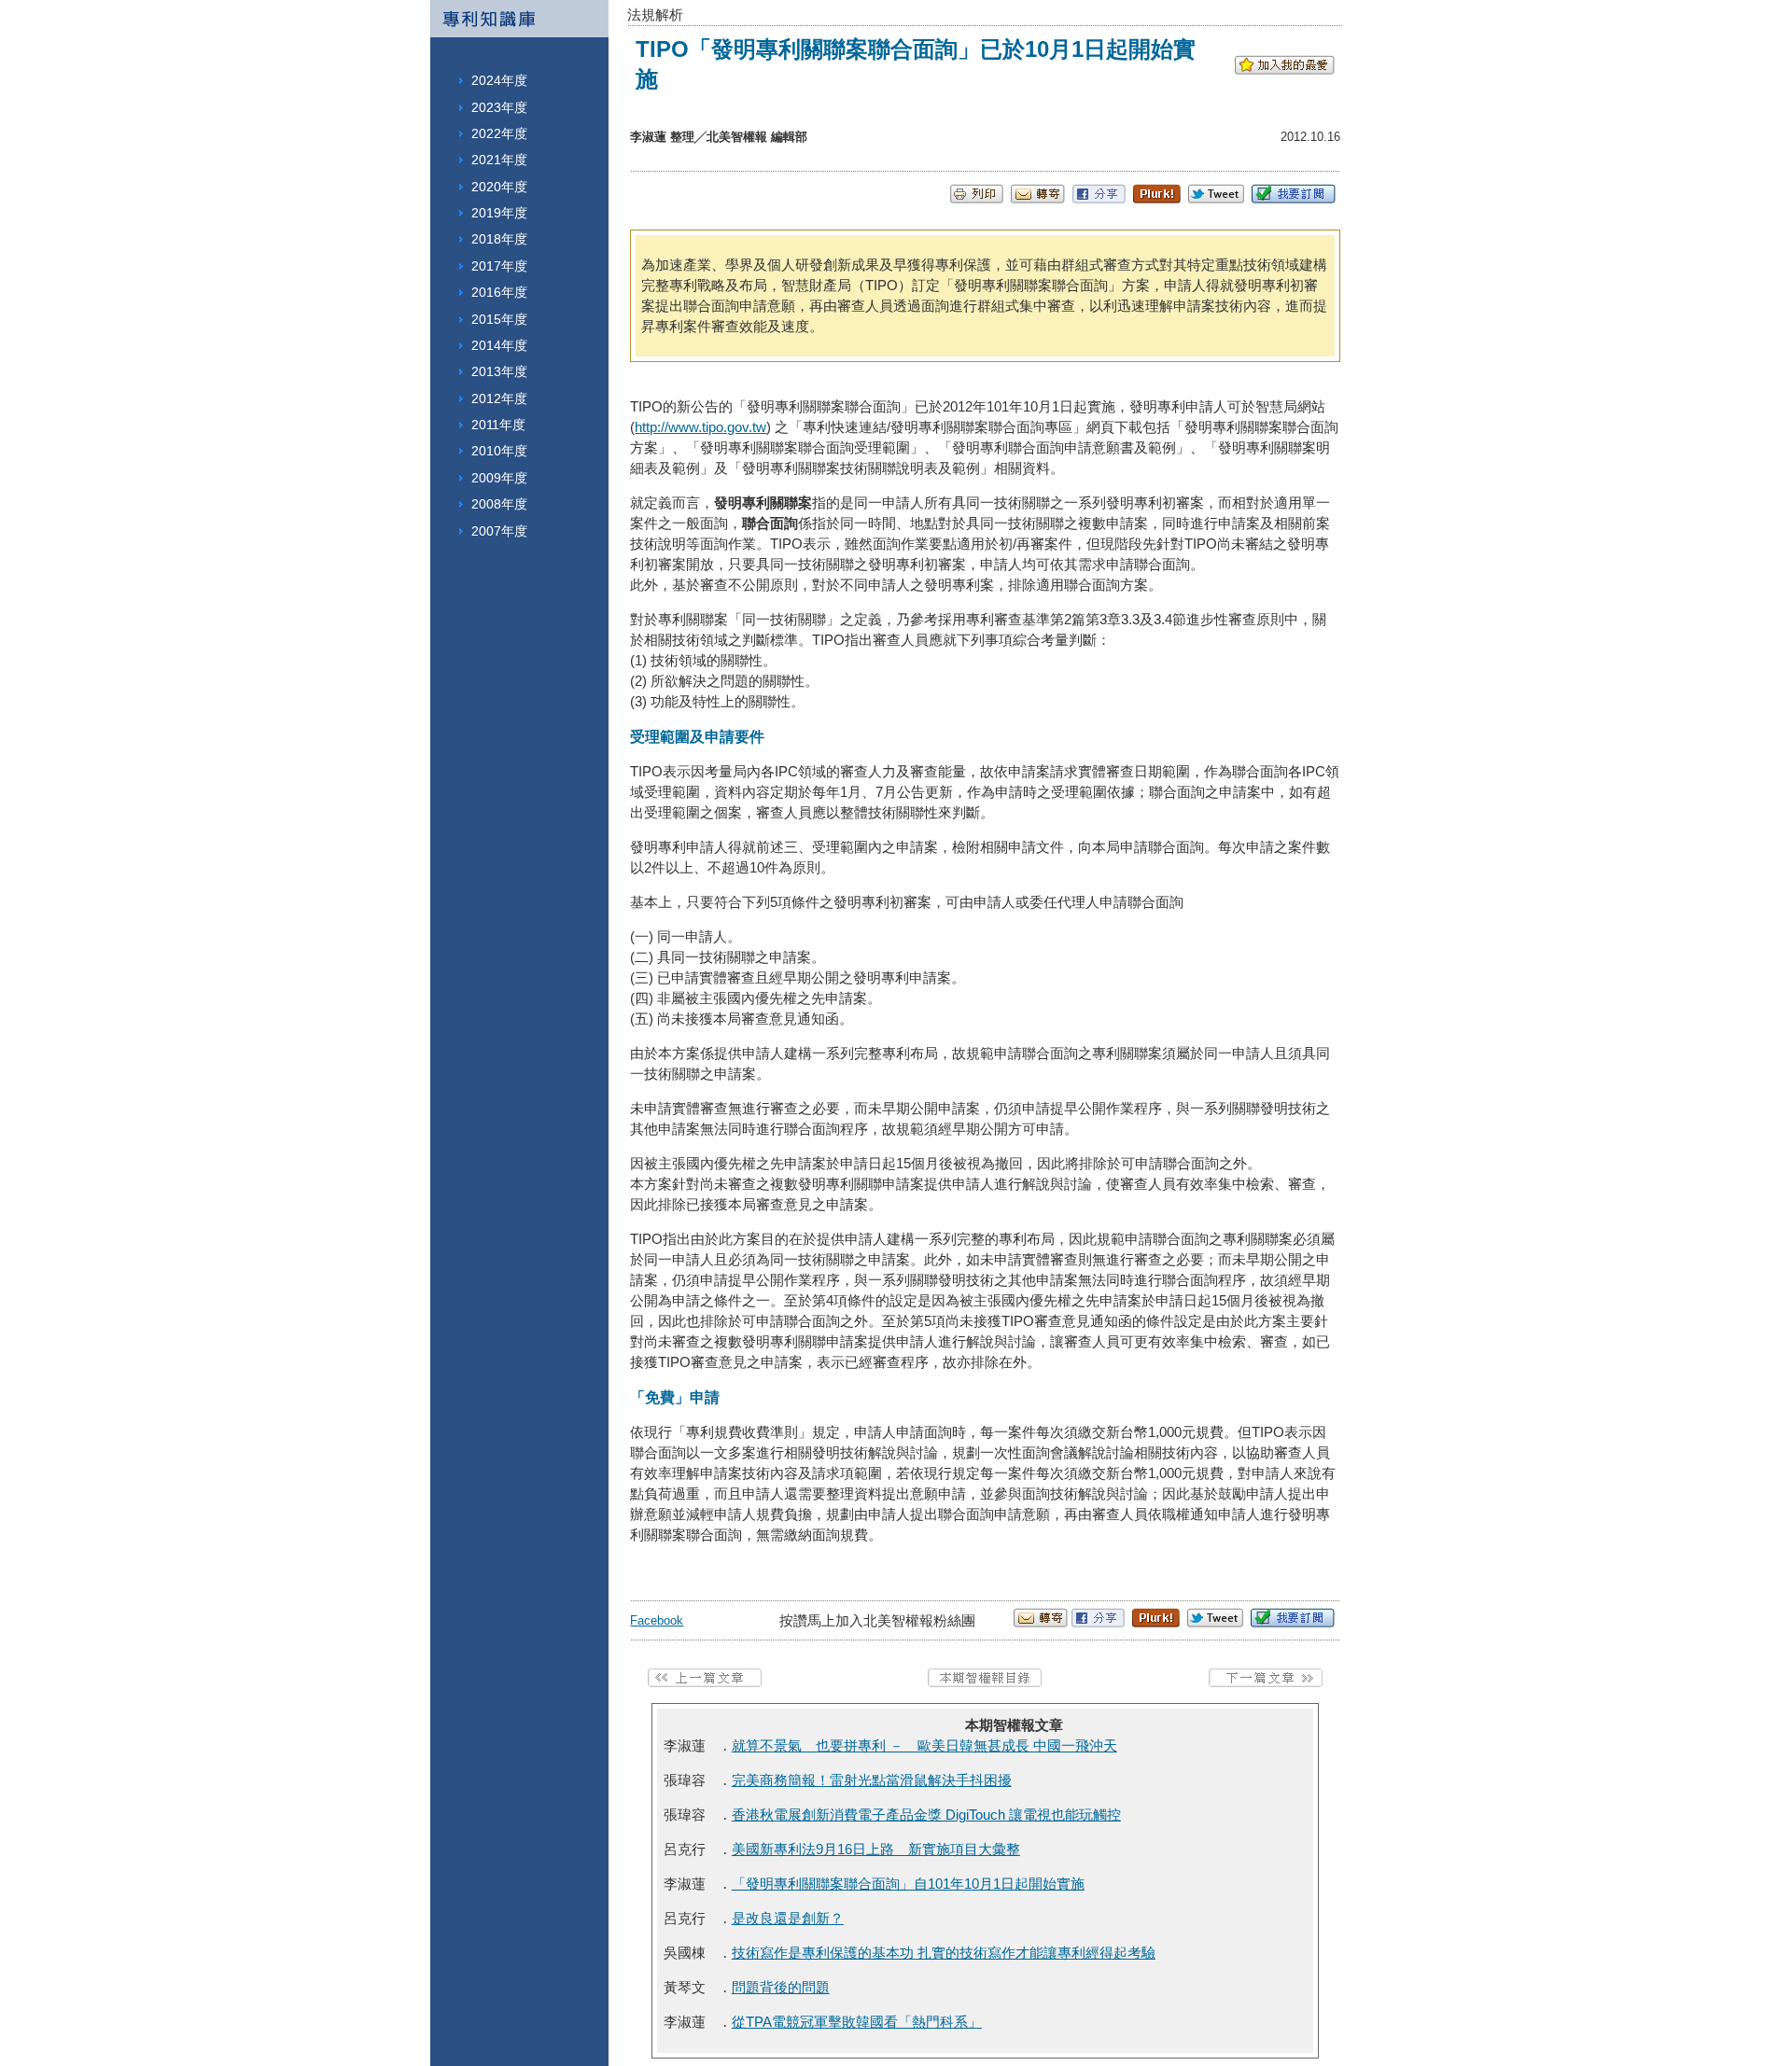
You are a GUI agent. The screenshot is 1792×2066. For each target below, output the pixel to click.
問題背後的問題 (781, 1987)
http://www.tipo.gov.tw (700, 427)
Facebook (657, 1620)
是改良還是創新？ (788, 1918)
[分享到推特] (1216, 198)
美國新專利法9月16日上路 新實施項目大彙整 (876, 1849)
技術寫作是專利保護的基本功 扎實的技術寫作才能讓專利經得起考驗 (944, 1953)
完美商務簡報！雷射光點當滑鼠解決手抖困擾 (872, 1780)
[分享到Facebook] (1099, 198)
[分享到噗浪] (1157, 198)
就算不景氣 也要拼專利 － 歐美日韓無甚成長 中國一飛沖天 (924, 1745)
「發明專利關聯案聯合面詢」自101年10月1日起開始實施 (908, 1884)
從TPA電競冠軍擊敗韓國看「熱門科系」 (857, 2022)
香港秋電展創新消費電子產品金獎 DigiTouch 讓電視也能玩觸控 (926, 1815)
